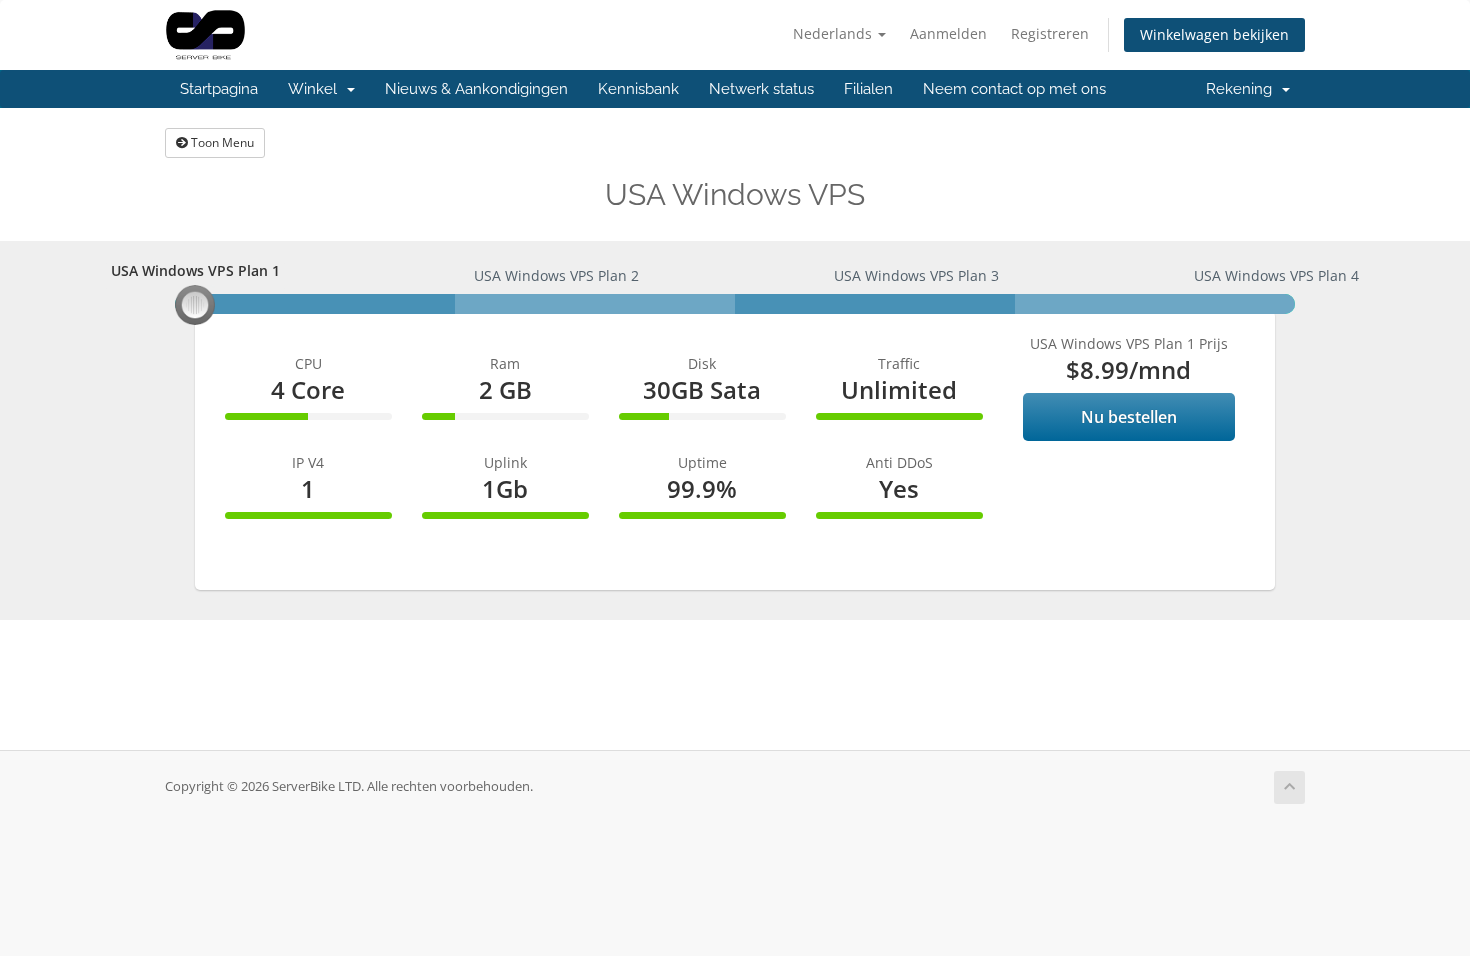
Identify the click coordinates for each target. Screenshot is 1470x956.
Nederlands (834, 33)
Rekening (1243, 89)
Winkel (316, 89)
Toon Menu (221, 142)
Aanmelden (948, 33)
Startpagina (219, 89)
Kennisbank (638, 89)
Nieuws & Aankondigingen (476, 89)
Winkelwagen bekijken (1214, 34)
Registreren (1050, 33)
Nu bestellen (1129, 417)
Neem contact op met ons (1014, 89)
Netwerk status (761, 89)
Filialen (868, 89)
